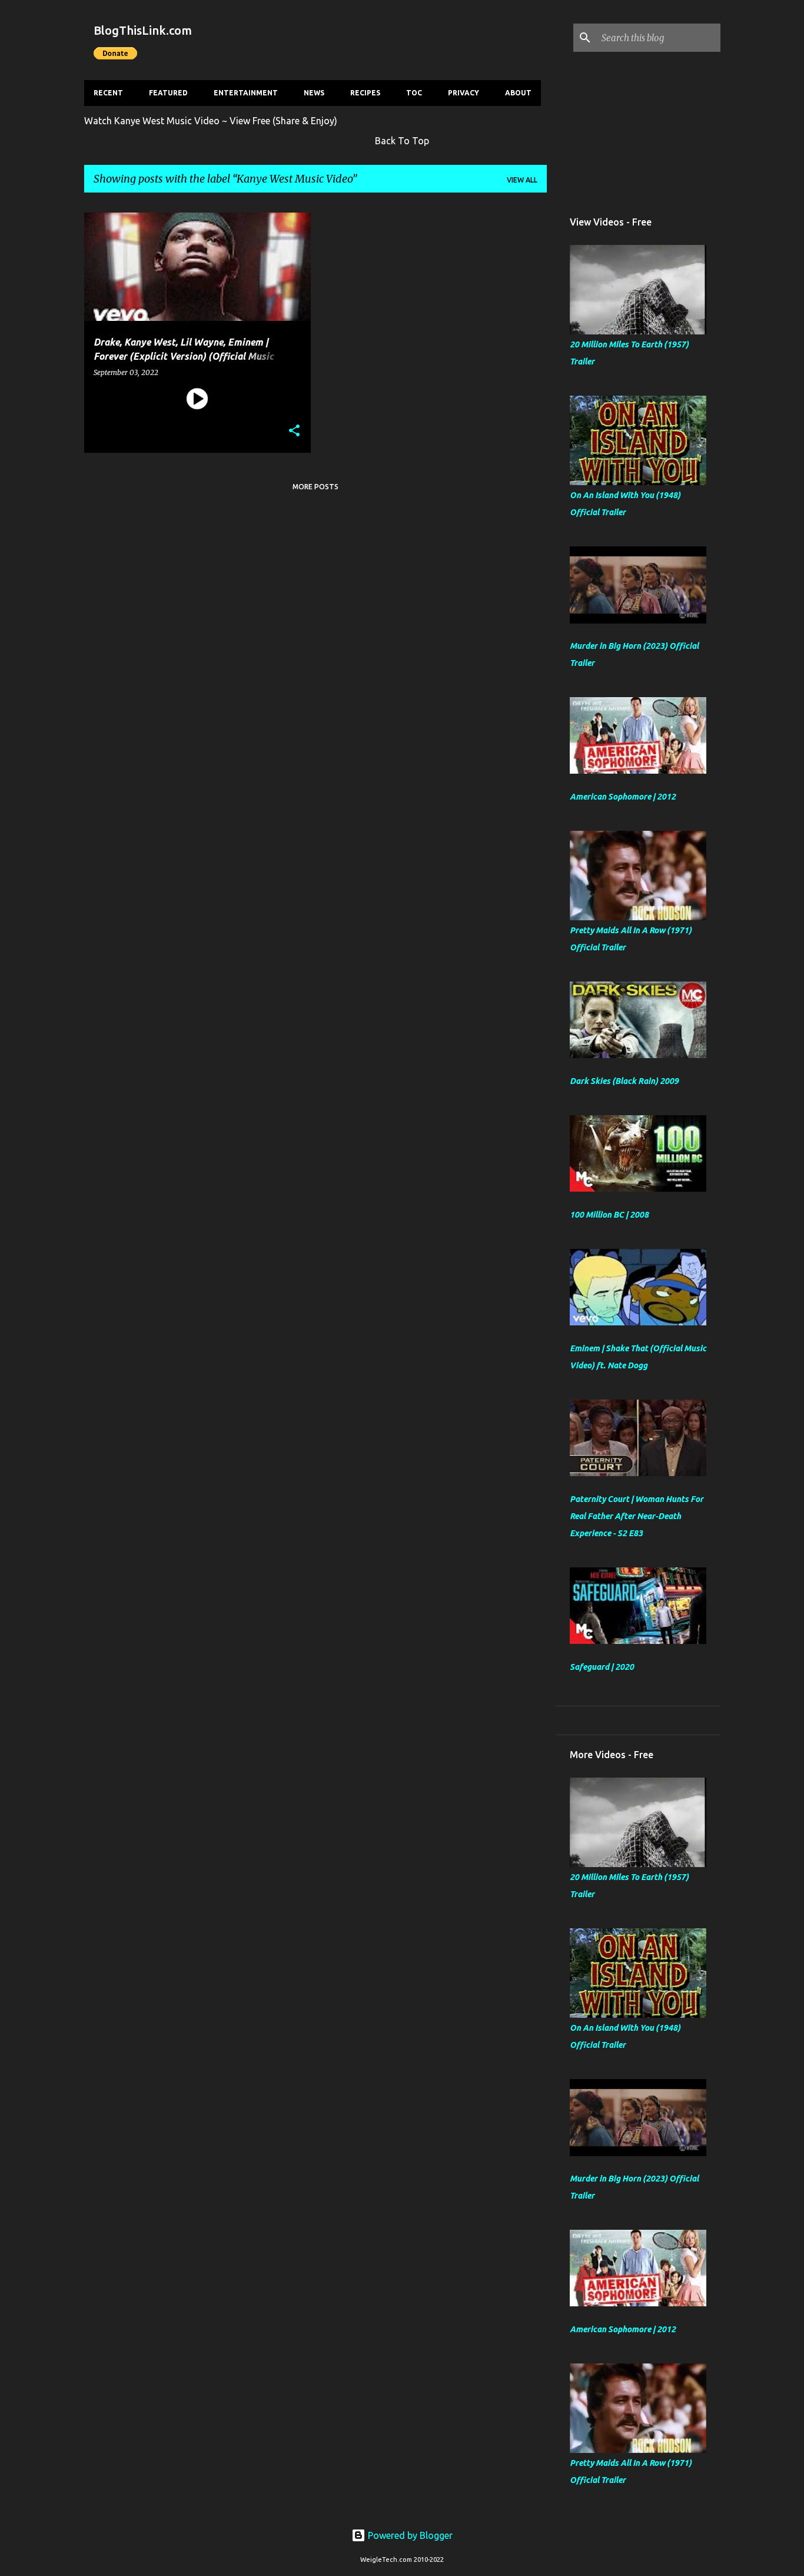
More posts (315, 487)
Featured (168, 93)
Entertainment (246, 93)
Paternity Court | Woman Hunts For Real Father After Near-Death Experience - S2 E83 (637, 1516)
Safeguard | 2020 (602, 1667)
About (518, 93)
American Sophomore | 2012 (623, 797)
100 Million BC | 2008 (609, 1215)
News (314, 93)
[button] (294, 431)
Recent (108, 93)
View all (522, 180)
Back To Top (402, 141)
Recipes (365, 93)
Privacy (464, 93)
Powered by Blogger (409, 2535)
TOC (414, 93)
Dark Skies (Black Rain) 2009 (624, 1081)
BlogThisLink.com (143, 30)
